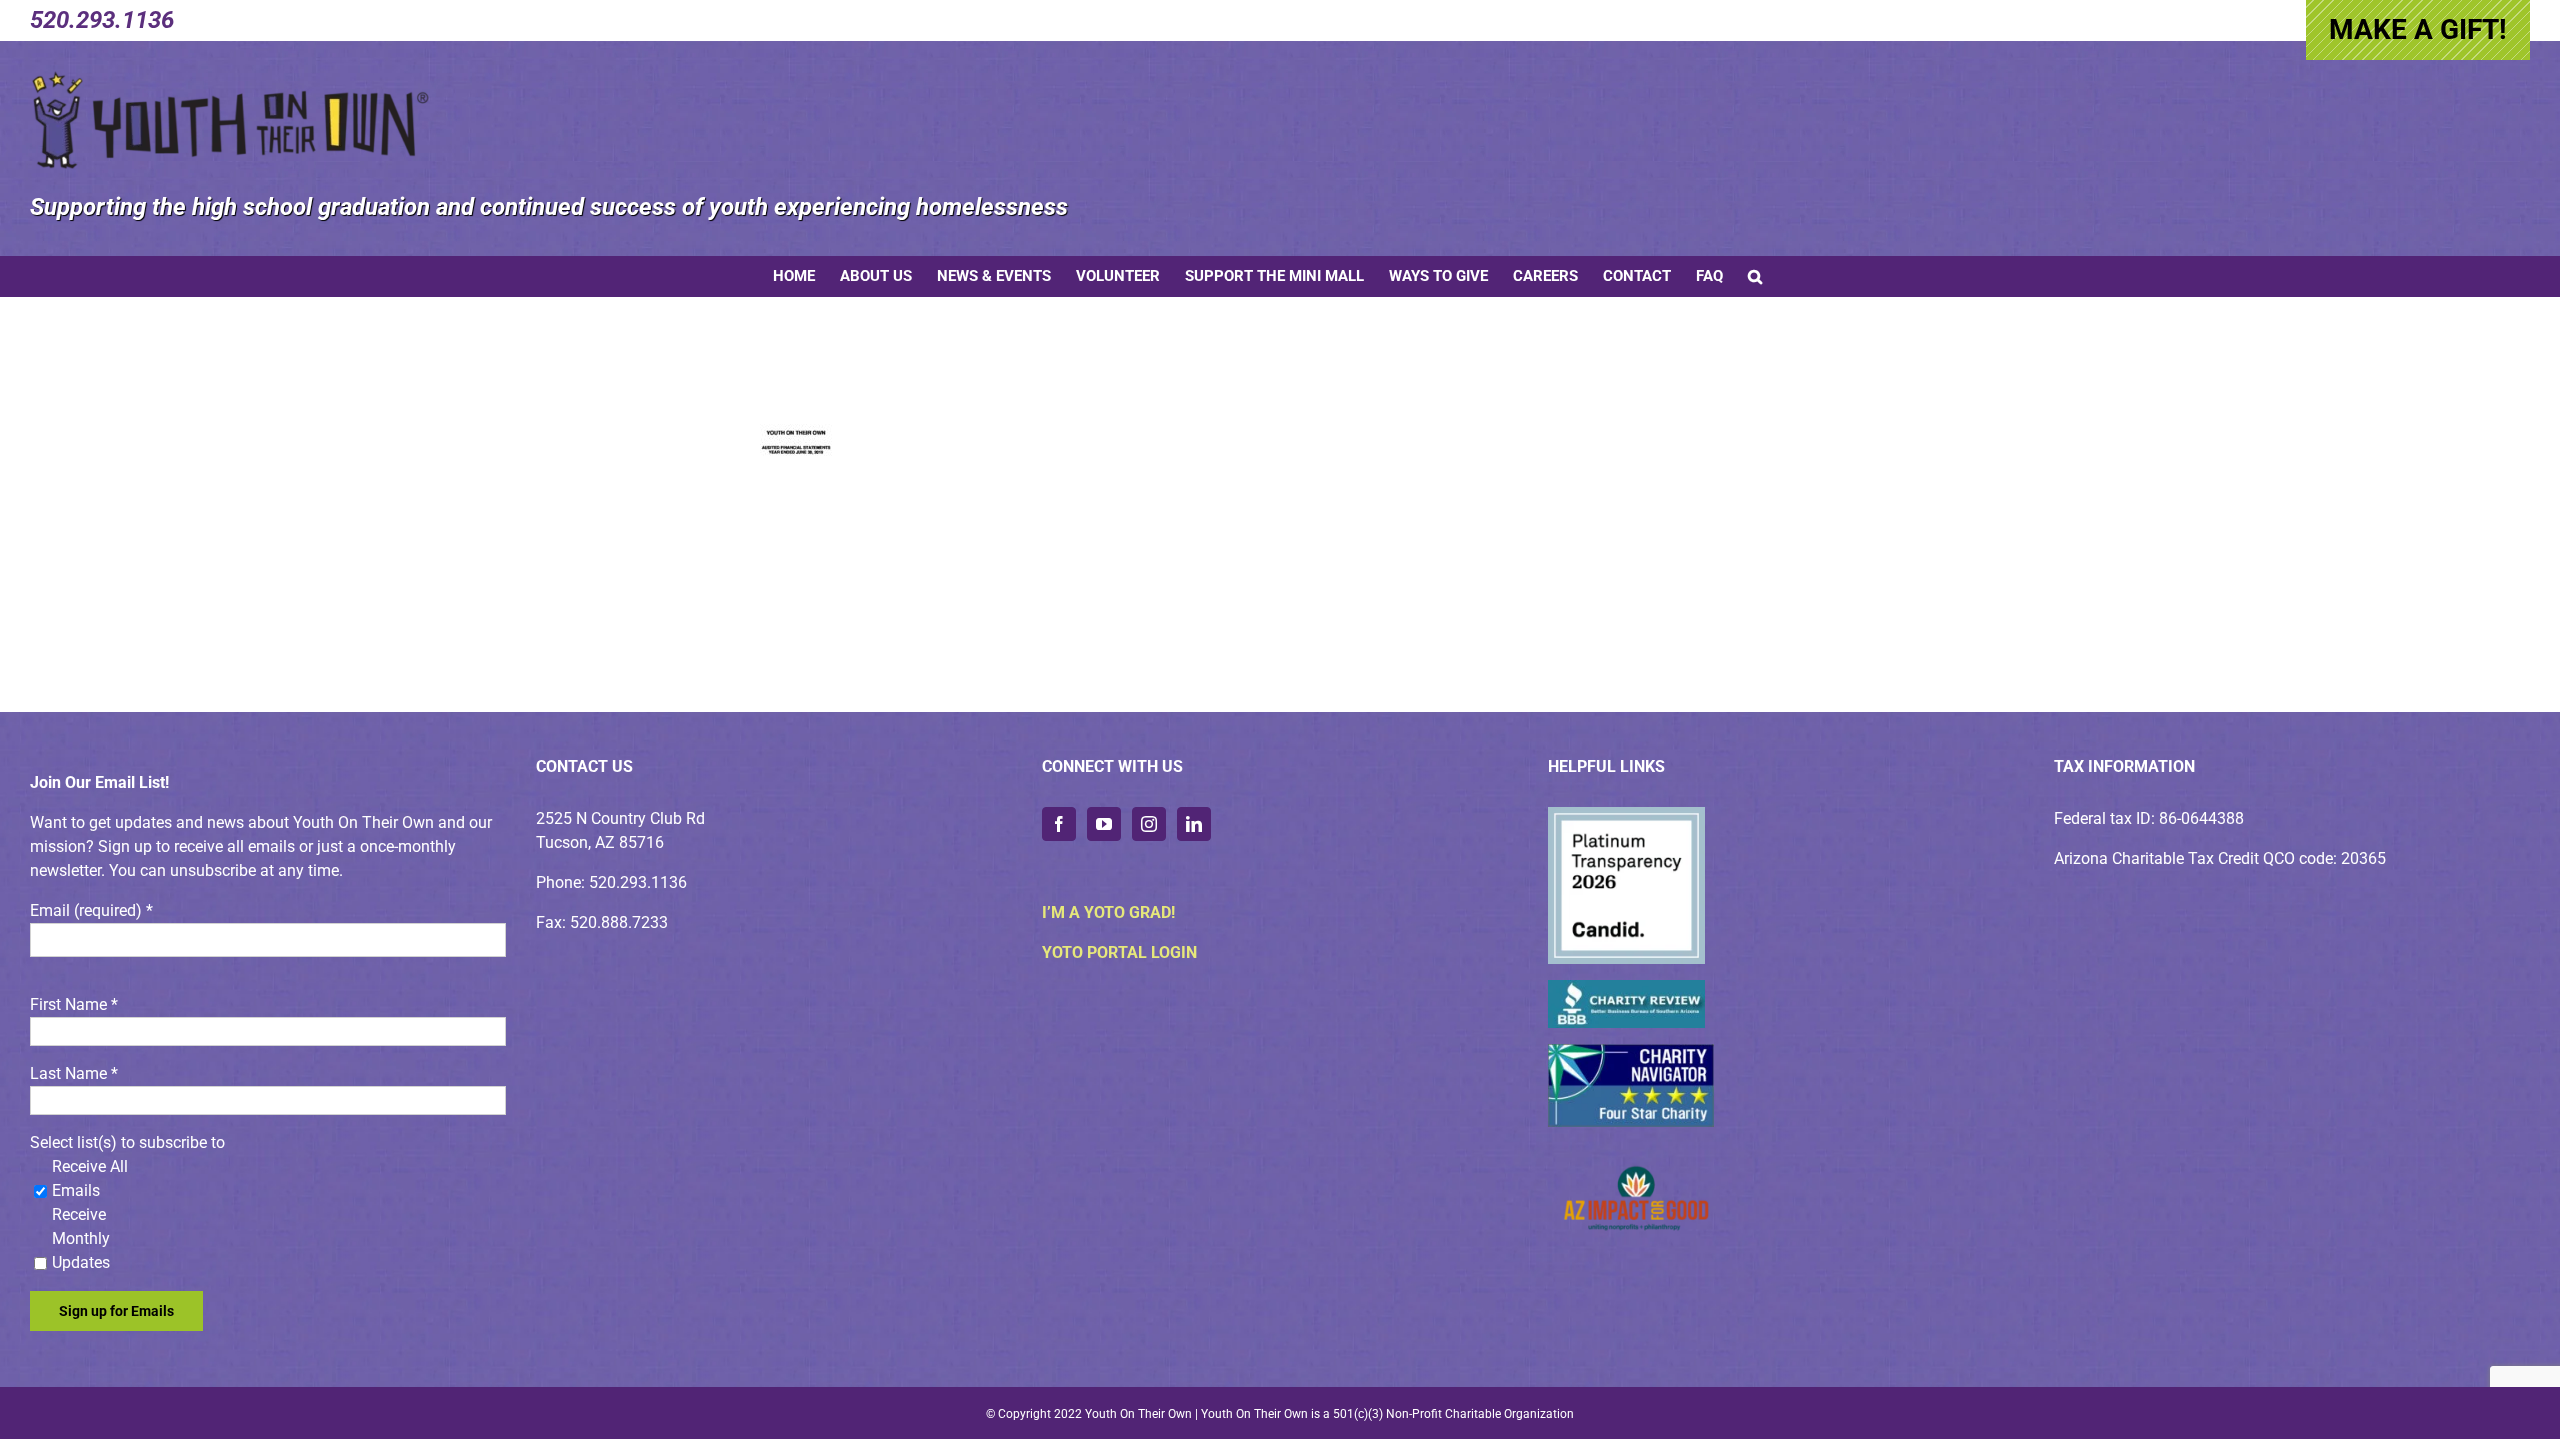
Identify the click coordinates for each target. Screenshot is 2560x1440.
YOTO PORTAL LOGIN (1119, 952)
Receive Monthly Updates (81, 1238)
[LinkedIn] (1194, 824)
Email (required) (91, 910)
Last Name (74, 1073)
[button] (1755, 276)
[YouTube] (1104, 824)
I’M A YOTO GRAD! (1108, 912)
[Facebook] (1059, 824)
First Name (74, 1004)
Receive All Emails (90, 1178)
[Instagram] (1149, 824)
